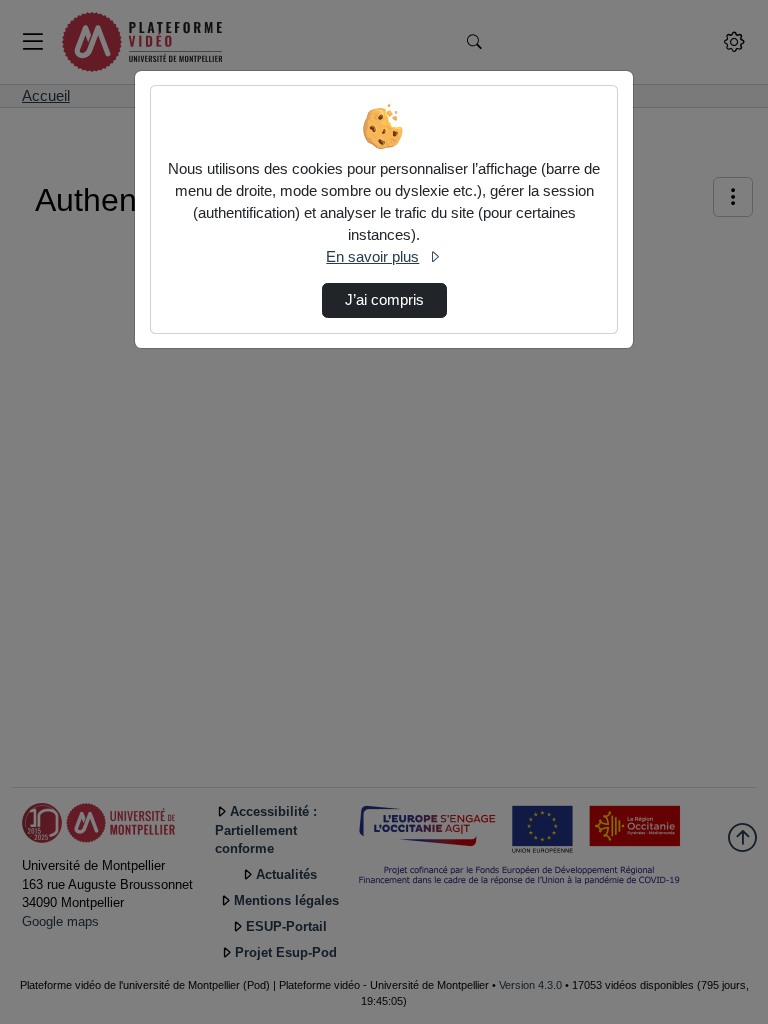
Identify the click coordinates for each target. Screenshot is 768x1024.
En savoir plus (372, 257)
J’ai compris (384, 300)
